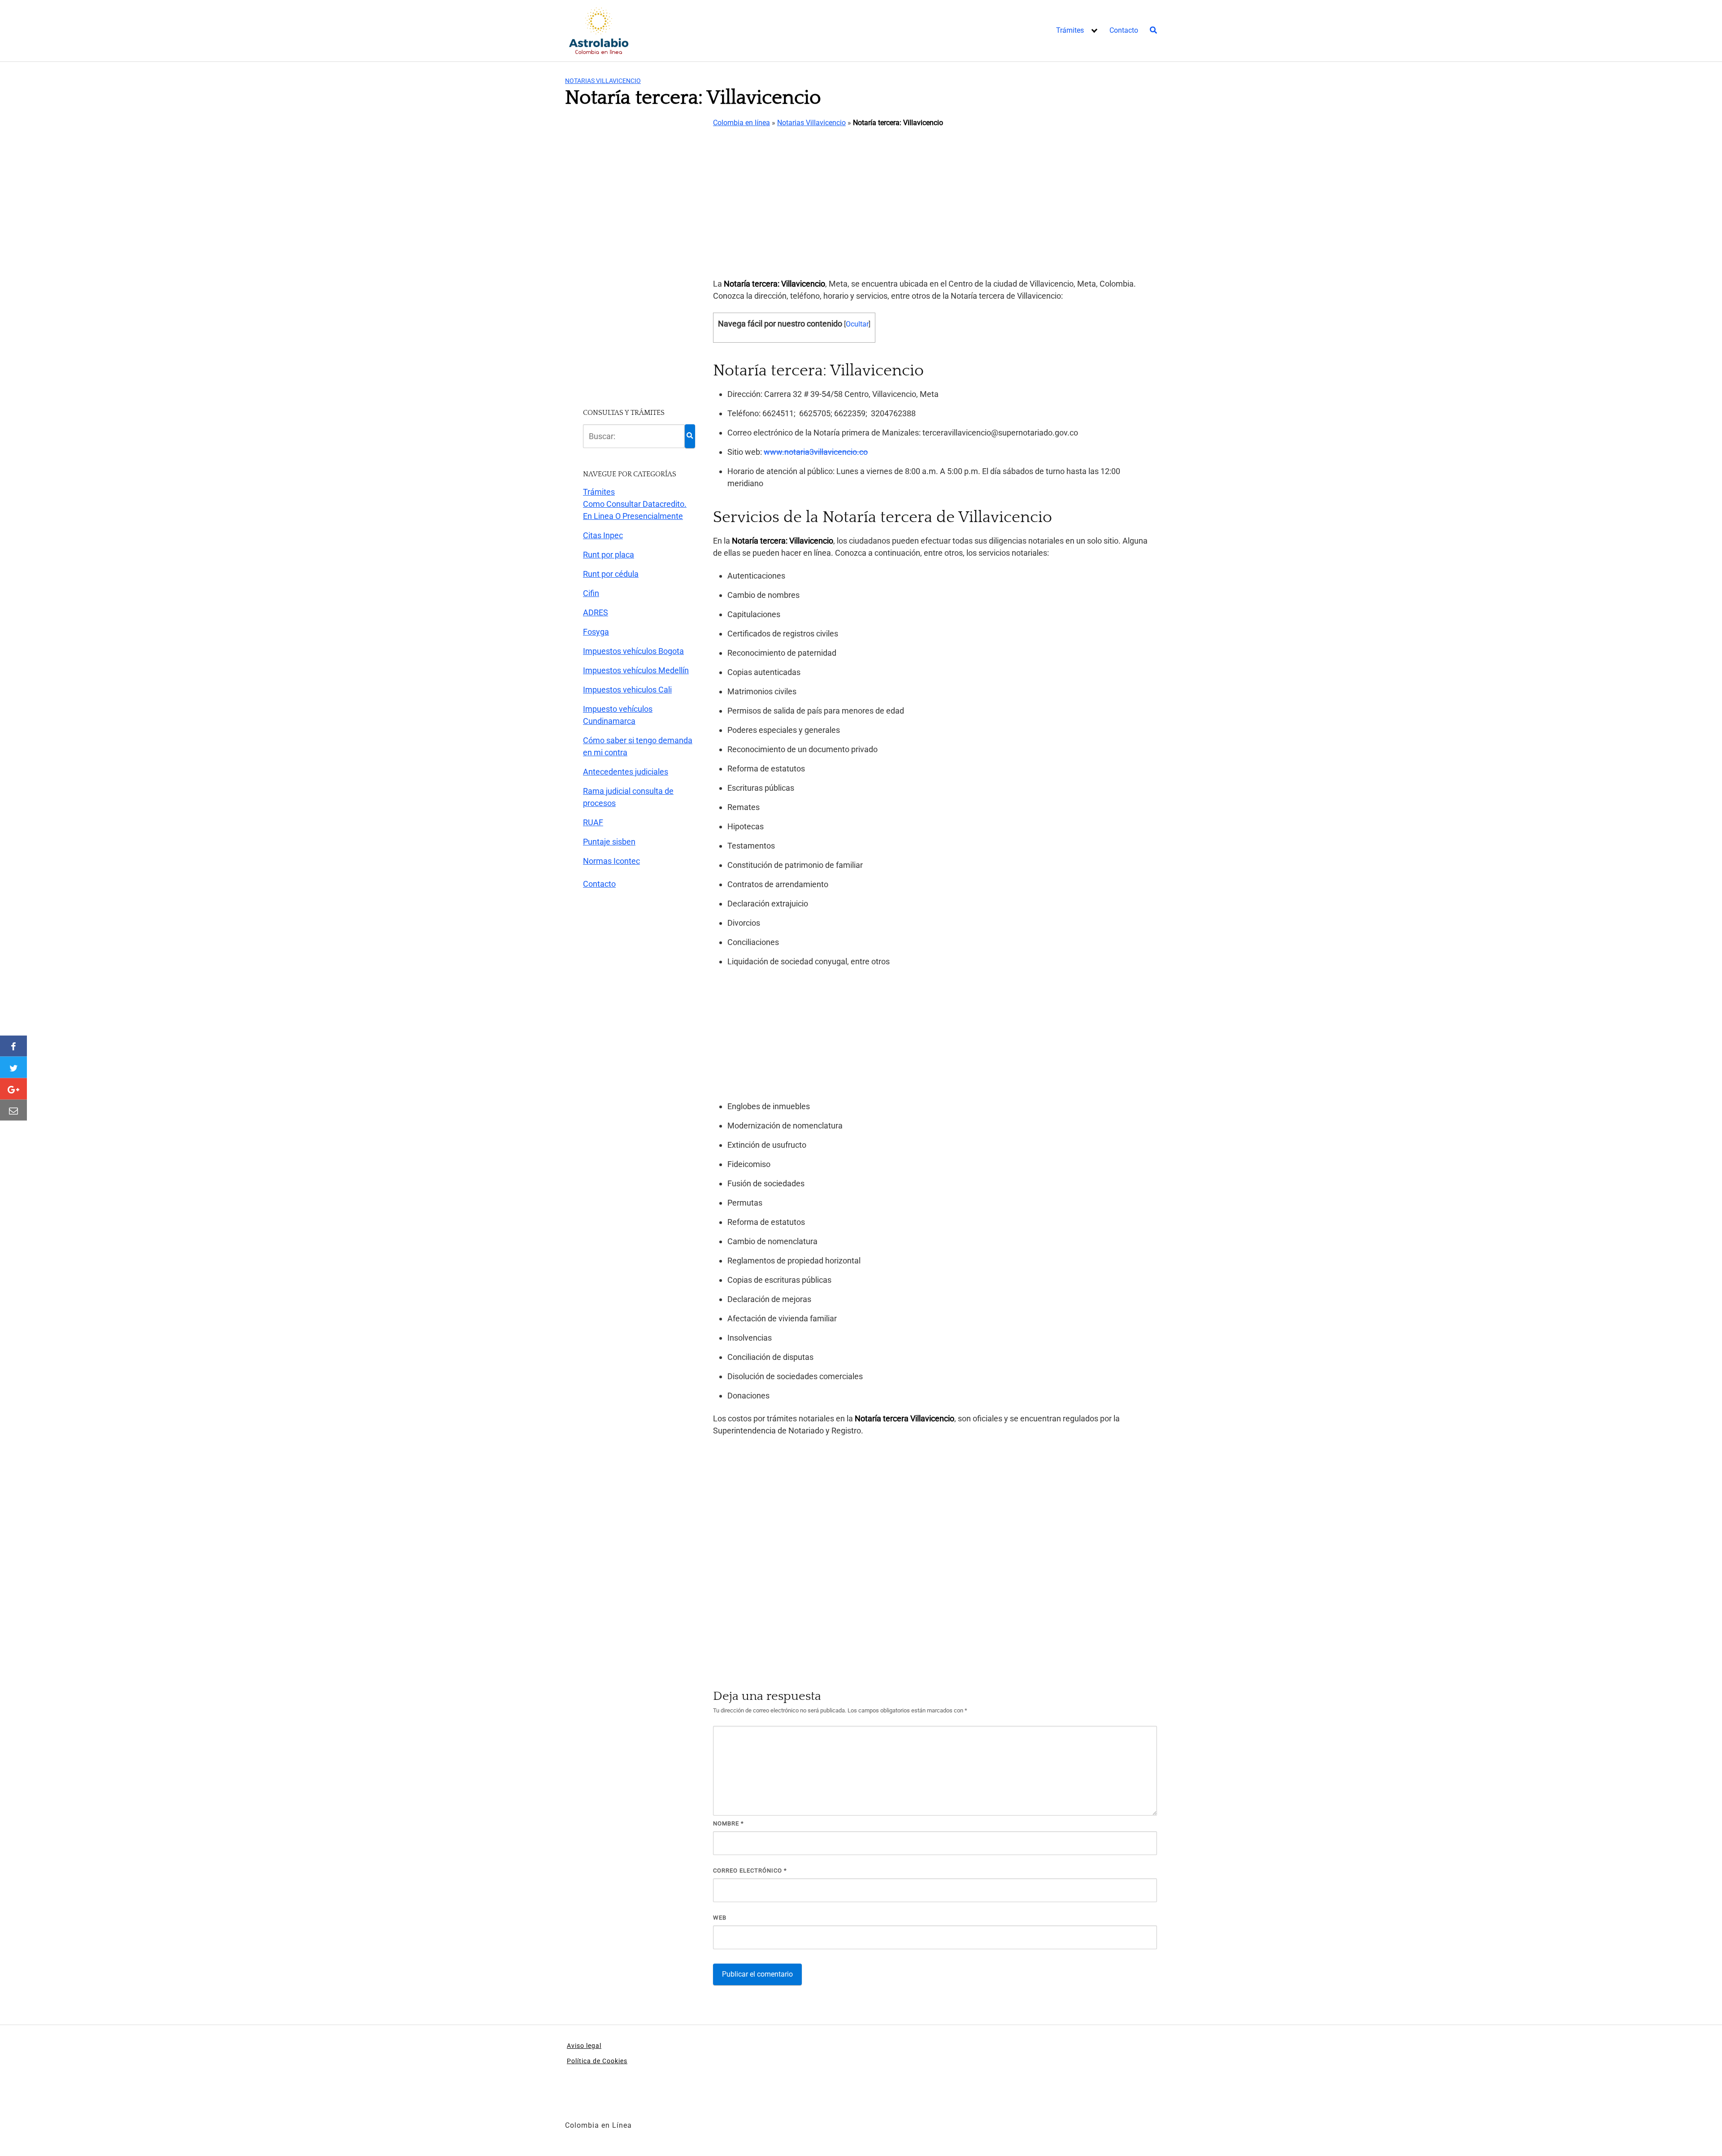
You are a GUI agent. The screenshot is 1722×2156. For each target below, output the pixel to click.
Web (720, 1918)
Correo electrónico (750, 1871)
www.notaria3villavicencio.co (816, 452)
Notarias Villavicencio (603, 81)
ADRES (596, 612)
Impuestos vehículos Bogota (633, 651)
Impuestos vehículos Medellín (636, 670)
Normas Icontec (611, 861)
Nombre (728, 1823)
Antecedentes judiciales (626, 772)
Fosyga (596, 632)
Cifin (591, 593)
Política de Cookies (597, 2061)
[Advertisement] (935, 204)
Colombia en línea (741, 123)
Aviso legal (584, 2046)
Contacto (1124, 30)
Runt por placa (609, 555)
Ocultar (857, 324)
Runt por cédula (611, 574)
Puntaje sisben (609, 842)
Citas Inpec (603, 535)
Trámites (1070, 30)
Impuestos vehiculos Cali (627, 690)
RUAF (593, 822)
